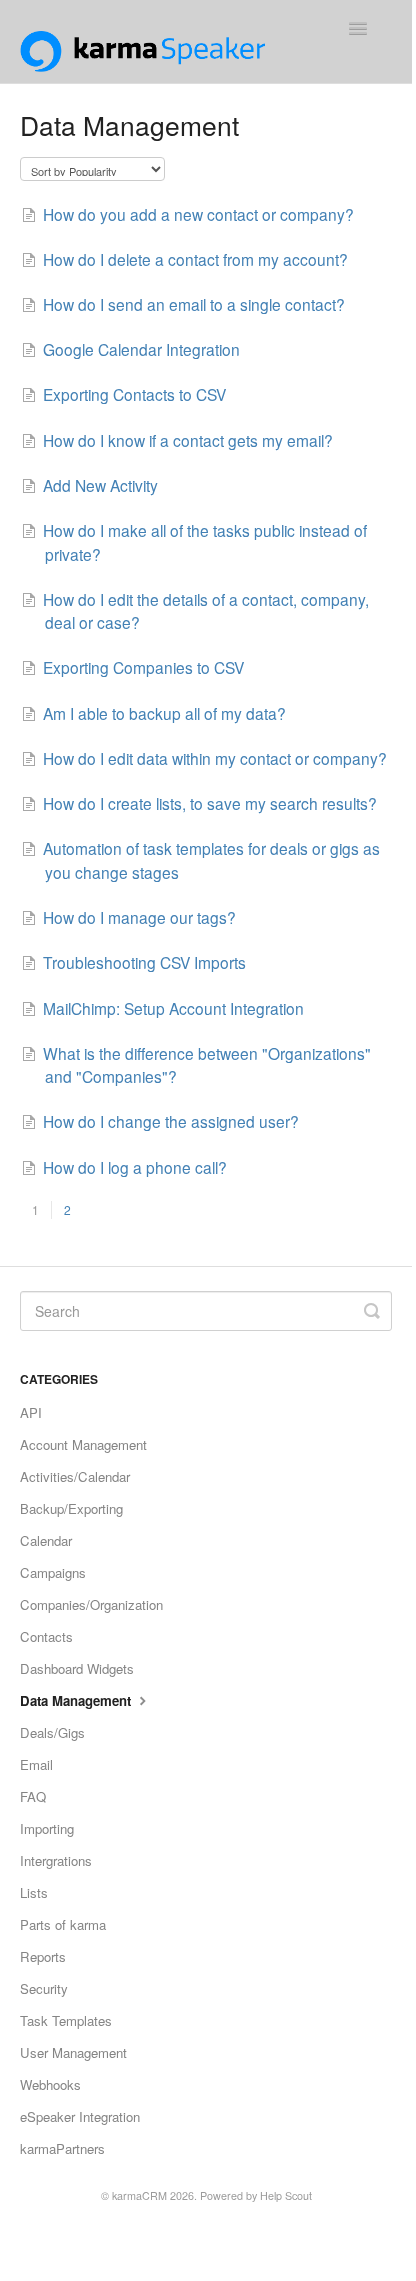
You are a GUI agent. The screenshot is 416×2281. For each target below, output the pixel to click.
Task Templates (66, 2020)
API (31, 1412)
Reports (43, 1956)
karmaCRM (139, 2195)
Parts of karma (63, 1924)
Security (44, 1988)
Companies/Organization (91, 1604)
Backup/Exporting (71, 1508)
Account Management (83, 1444)
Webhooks (50, 2084)
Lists (34, 1892)
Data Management (77, 1700)
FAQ (33, 1796)
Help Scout (286, 2195)
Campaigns (53, 1572)
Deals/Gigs (52, 1732)
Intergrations (56, 1860)
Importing (47, 1828)
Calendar (46, 1540)
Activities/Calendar (75, 1476)
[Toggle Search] (372, 1311)
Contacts (46, 1636)
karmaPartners (62, 2148)
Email (36, 1764)
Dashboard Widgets (77, 1668)
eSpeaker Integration (80, 2116)
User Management (73, 2052)
